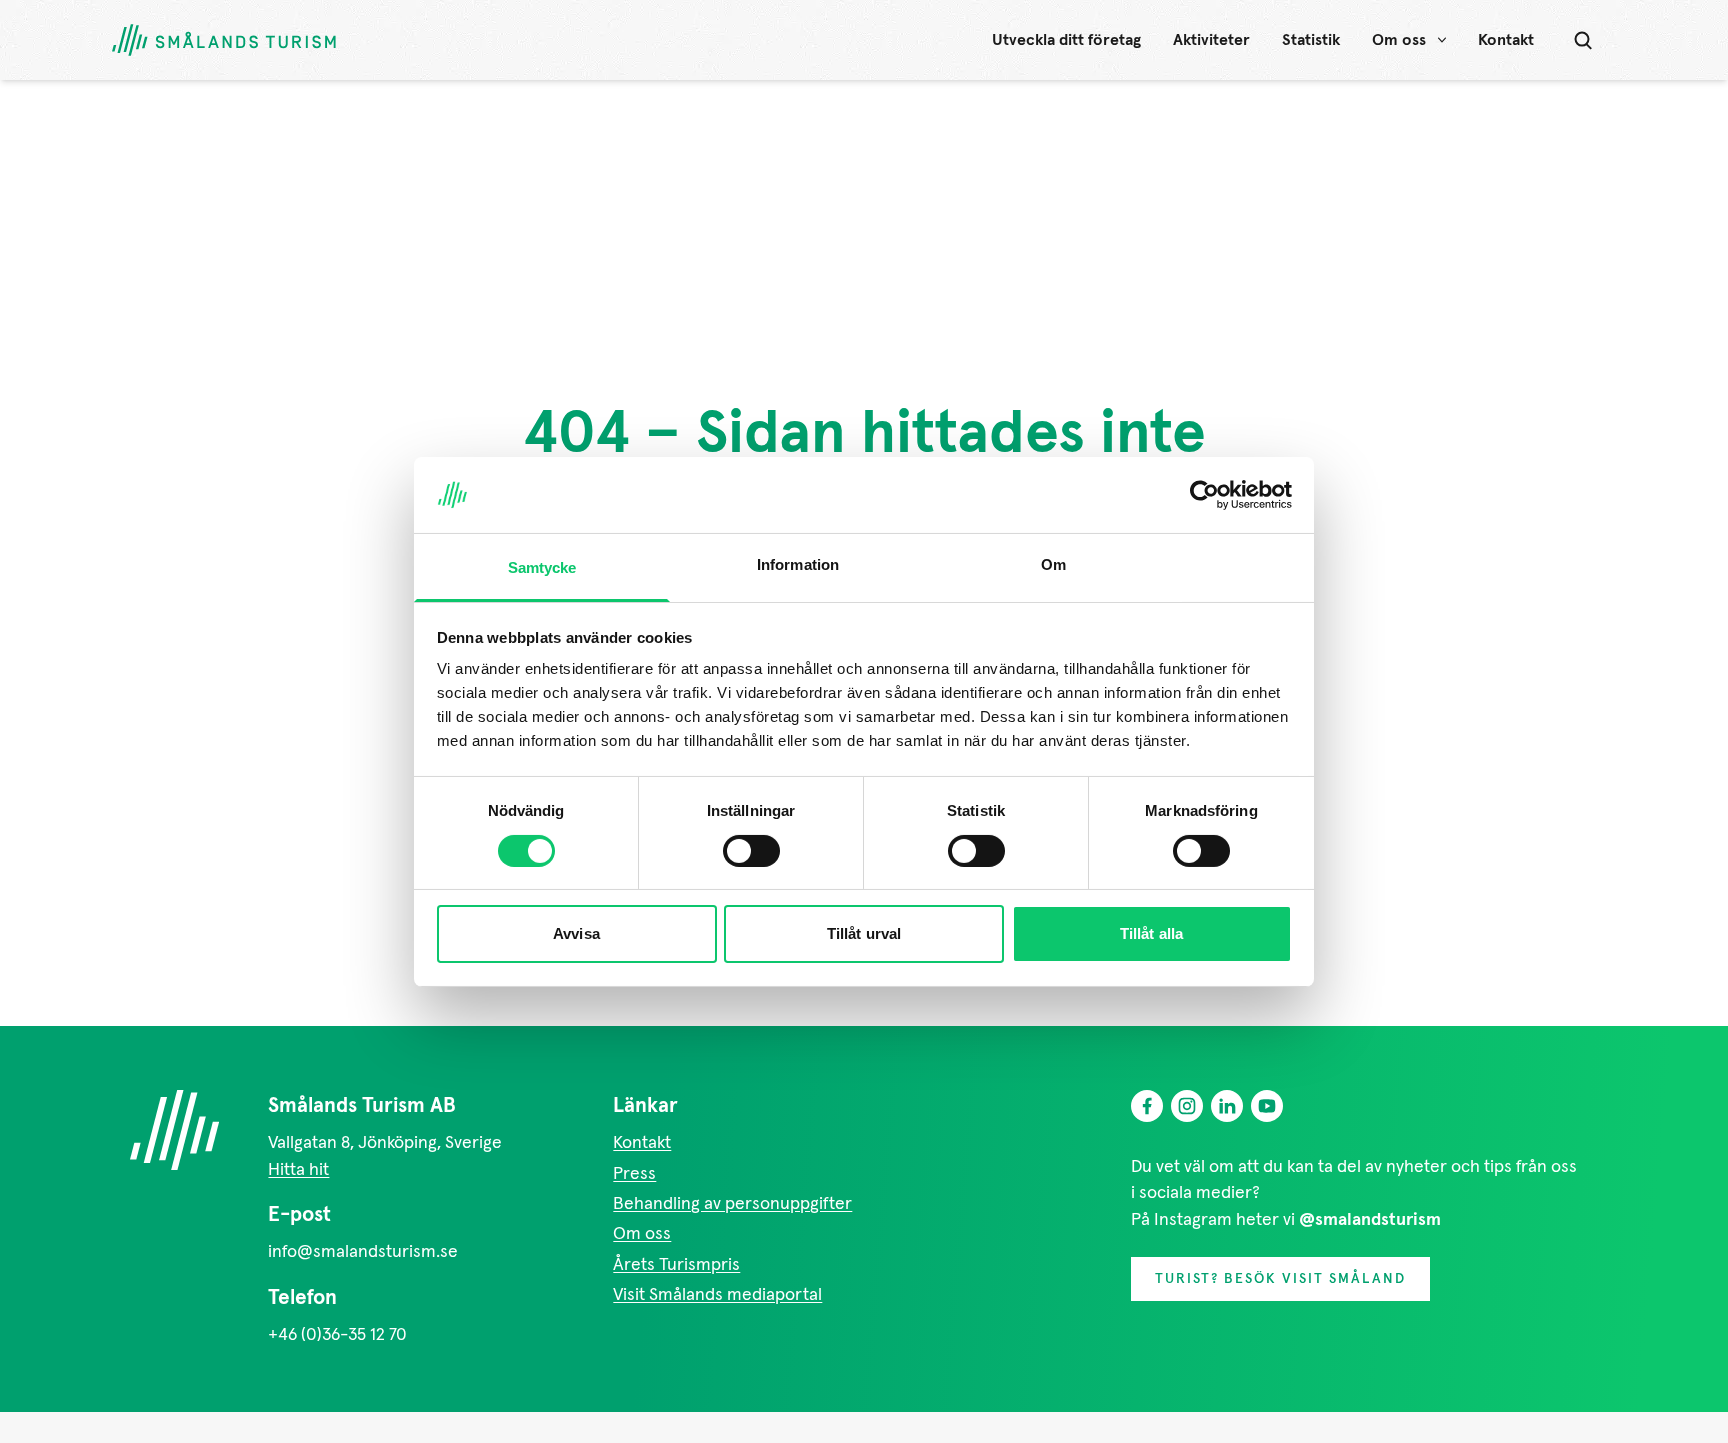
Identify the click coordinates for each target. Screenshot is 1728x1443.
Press (634, 1174)
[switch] (751, 851)
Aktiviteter (1211, 40)
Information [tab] (798, 564)
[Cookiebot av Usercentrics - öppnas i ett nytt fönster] (1204, 495)
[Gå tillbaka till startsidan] (224, 40)
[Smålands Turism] (174, 1130)
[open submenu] (1442, 40)
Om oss (1399, 40)
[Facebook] (1147, 1106)
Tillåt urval (864, 933)
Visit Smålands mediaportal (717, 1295)
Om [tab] (1053, 564)
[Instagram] (1187, 1106)
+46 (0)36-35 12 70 (337, 1335)
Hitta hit (298, 1170)
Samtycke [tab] (542, 567)
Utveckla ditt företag (1066, 40)
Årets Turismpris (676, 1265)
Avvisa (576, 933)
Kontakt (1506, 40)
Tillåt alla (1151, 933)
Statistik (1311, 40)
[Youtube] (1267, 1106)
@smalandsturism (1370, 1220)
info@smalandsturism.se (363, 1252)
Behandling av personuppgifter (732, 1204)
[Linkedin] (1227, 1106)
